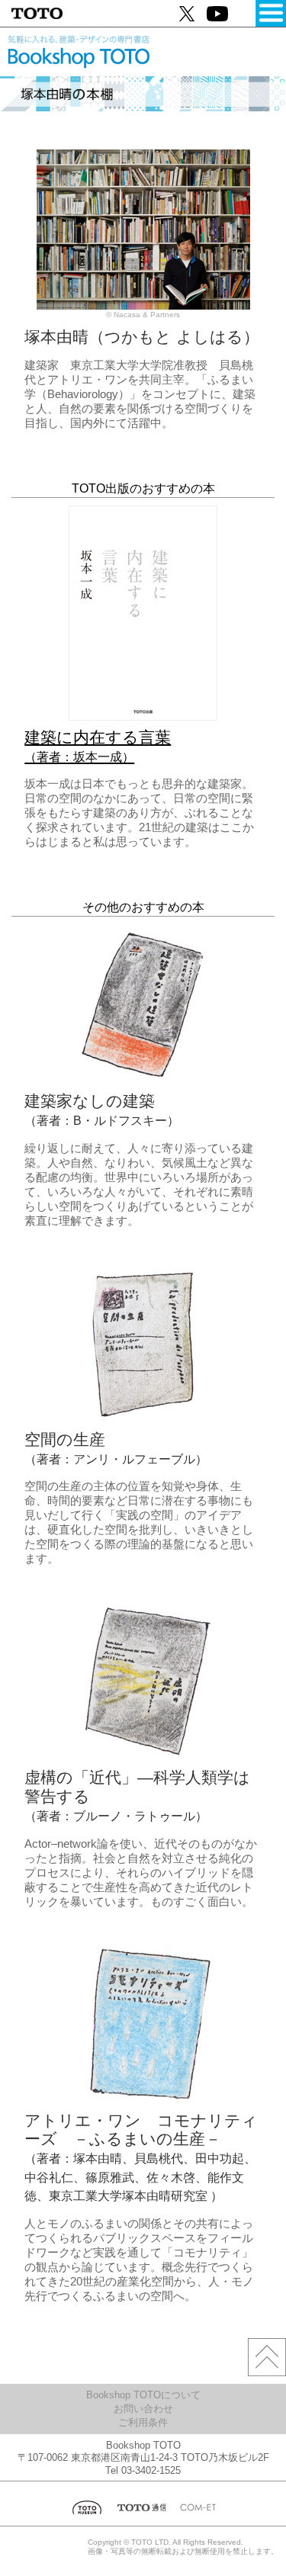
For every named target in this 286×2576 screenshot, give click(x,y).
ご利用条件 (143, 2422)
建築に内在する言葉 (98, 746)
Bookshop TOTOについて (143, 2395)
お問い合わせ (143, 2409)
